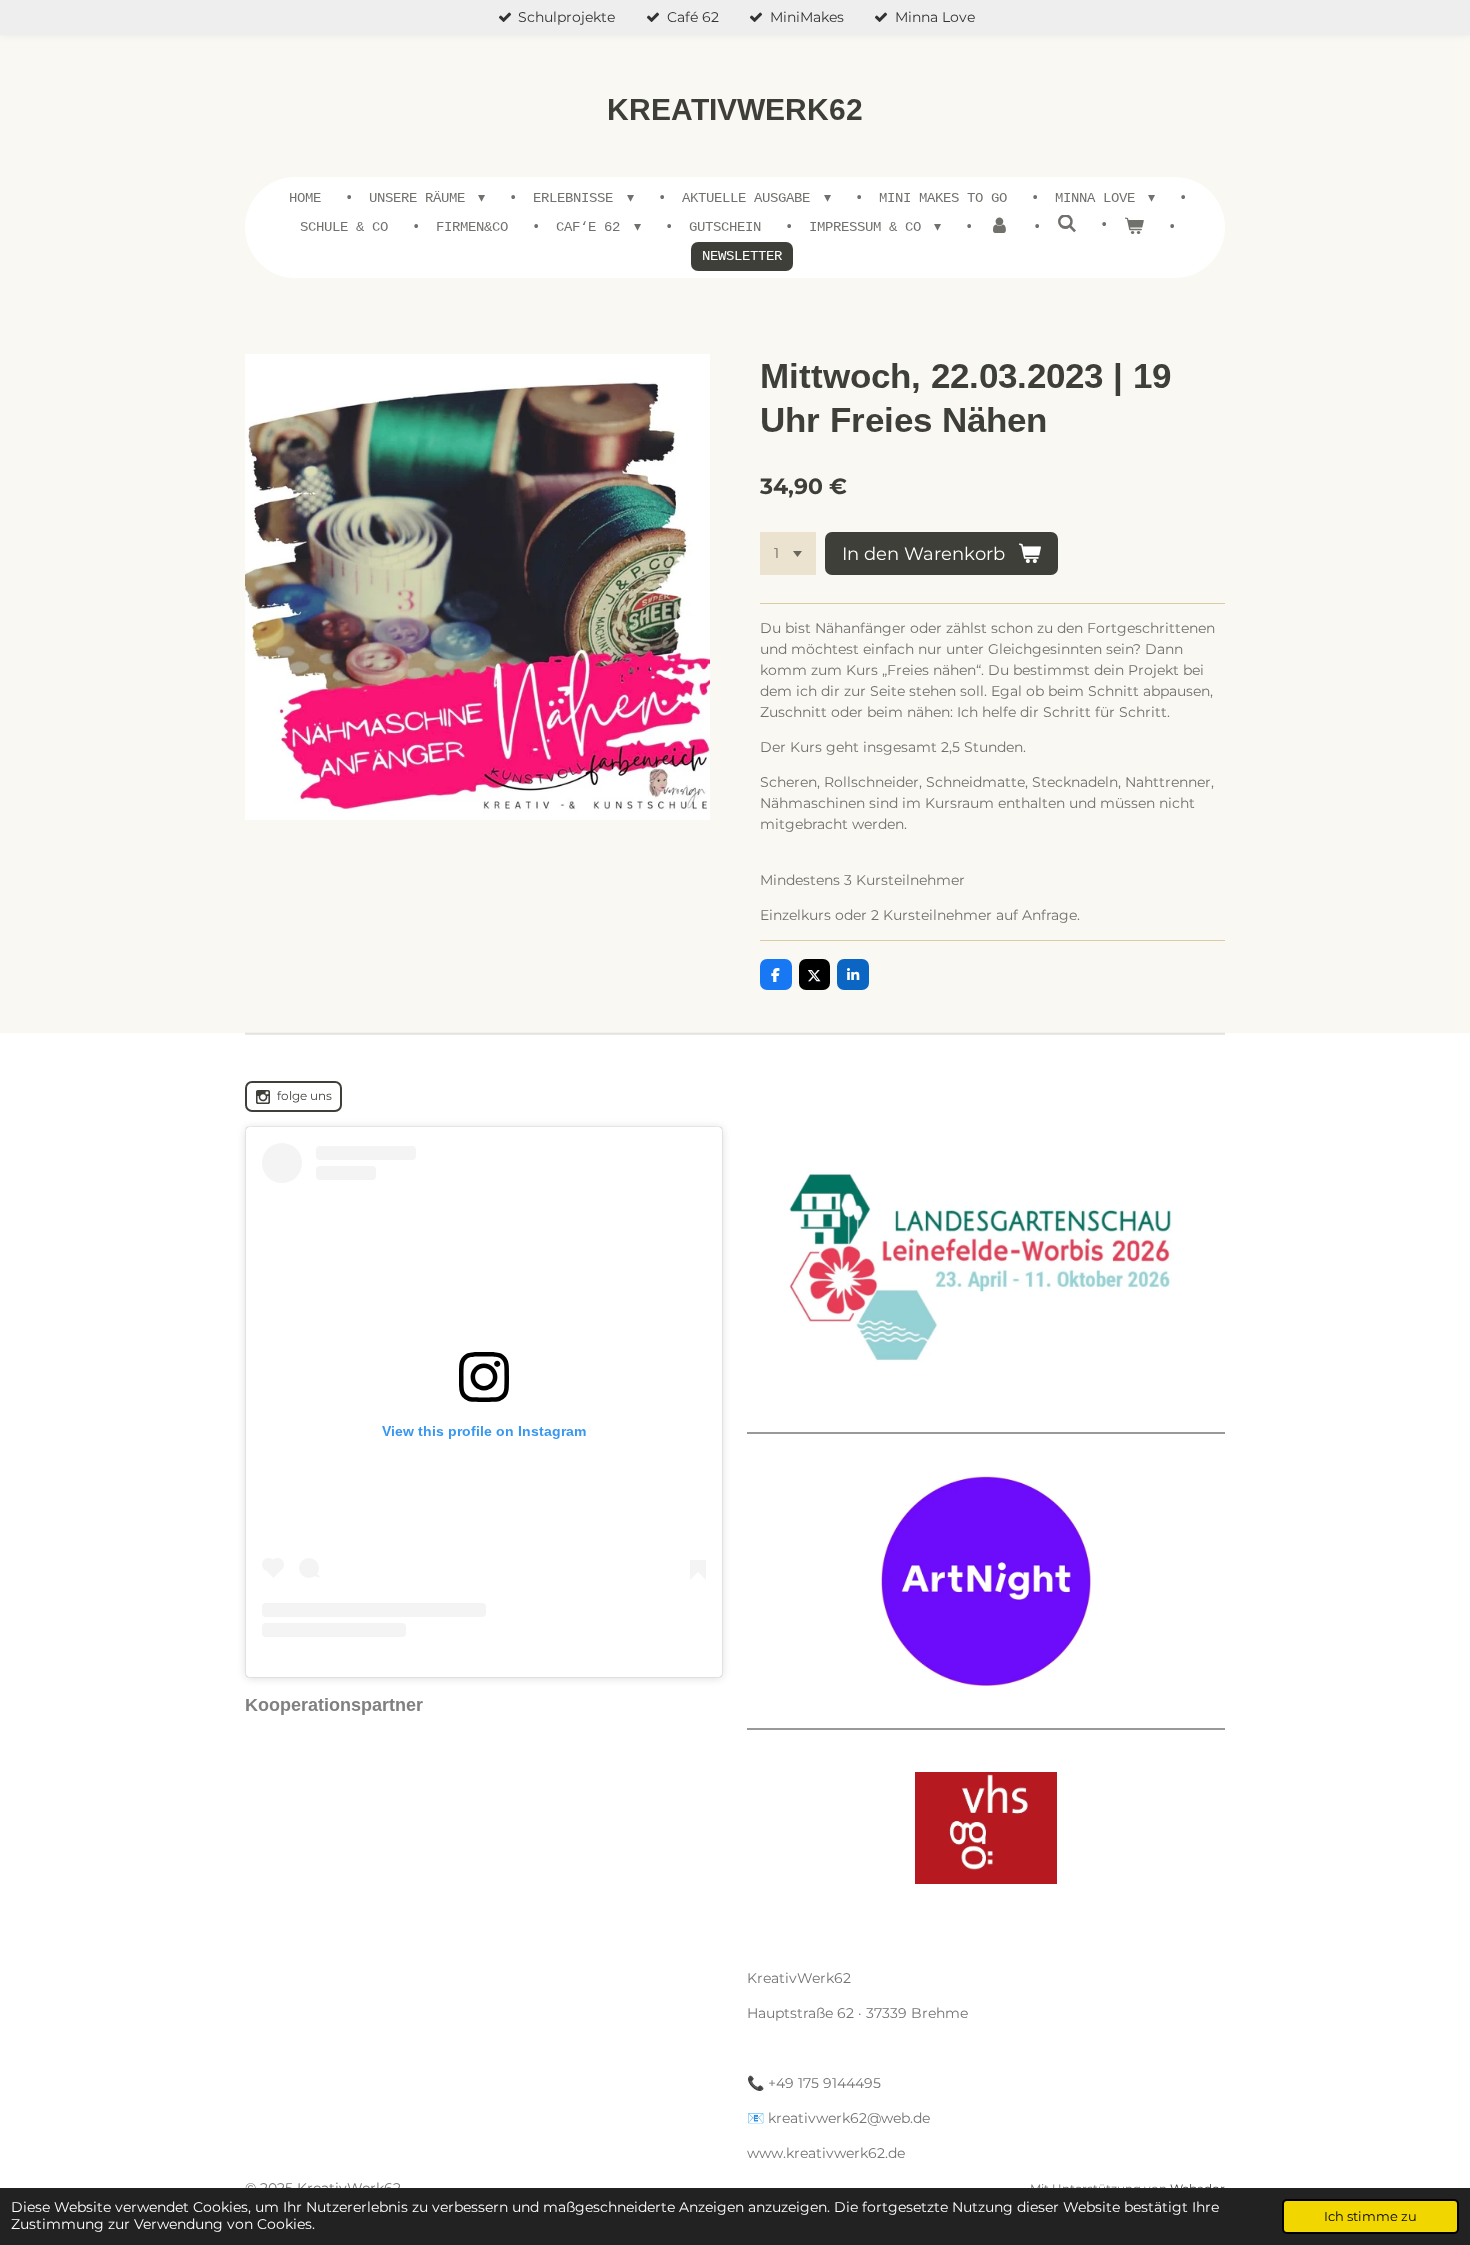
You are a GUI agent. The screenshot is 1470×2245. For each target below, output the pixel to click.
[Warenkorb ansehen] (1134, 227)
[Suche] (1067, 225)
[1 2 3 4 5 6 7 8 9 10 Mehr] (788, 554)
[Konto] (999, 227)
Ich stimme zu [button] (1370, 2216)
